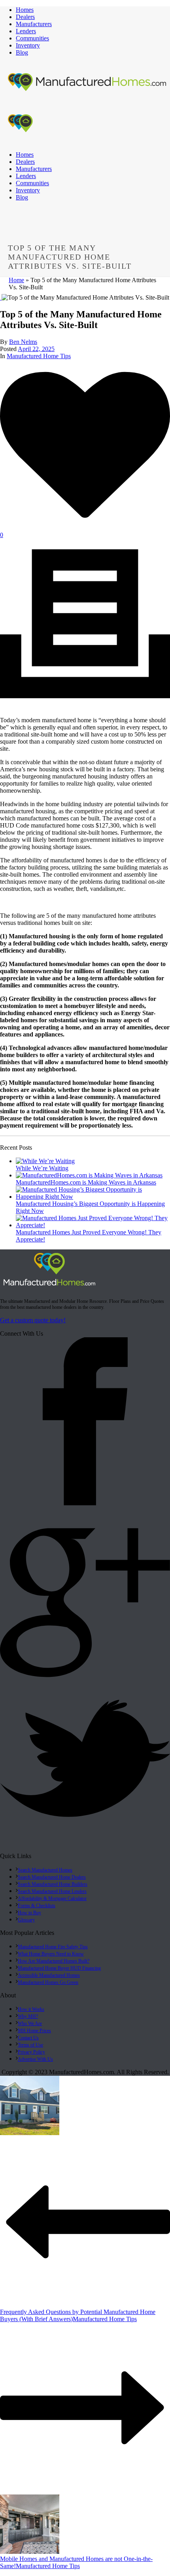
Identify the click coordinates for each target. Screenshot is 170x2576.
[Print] (85, 707)
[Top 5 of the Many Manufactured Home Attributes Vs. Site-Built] (1, 297)
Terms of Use (30, 2045)
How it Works (31, 2009)
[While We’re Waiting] (45, 1161)
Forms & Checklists (37, 1906)
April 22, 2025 (36, 349)
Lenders (26, 31)
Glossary (26, 1920)
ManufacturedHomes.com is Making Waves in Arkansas (86, 1182)
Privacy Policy (31, 2052)
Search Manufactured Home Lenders (52, 1891)
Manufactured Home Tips (39, 356)
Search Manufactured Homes (45, 1870)
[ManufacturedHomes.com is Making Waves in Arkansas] (89, 1175)
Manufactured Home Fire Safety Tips (53, 1947)
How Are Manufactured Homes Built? (54, 1961)
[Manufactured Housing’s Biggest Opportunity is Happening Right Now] (93, 1197)
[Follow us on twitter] (85, 1849)
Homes (25, 10)
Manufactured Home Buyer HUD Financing (59, 1968)
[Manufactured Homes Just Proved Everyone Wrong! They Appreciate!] (93, 1225)
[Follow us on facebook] (85, 1505)
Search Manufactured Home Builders (53, 1884)
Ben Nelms (23, 342)
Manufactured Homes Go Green (48, 1982)
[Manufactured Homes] (49, 1287)
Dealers (25, 17)
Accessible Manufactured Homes (49, 1975)
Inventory (28, 45)
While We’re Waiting (42, 1168)
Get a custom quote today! (33, 1320)
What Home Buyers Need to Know (51, 1954)
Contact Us (28, 2038)
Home (16, 280)
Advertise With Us (35, 2059)
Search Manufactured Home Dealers (52, 1877)
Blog (22, 52)
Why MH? (28, 2016)
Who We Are (30, 2024)
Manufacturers (34, 24)
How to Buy (29, 1913)
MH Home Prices (34, 2031)
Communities (32, 38)
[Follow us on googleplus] (85, 1677)
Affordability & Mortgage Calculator (52, 1898)
